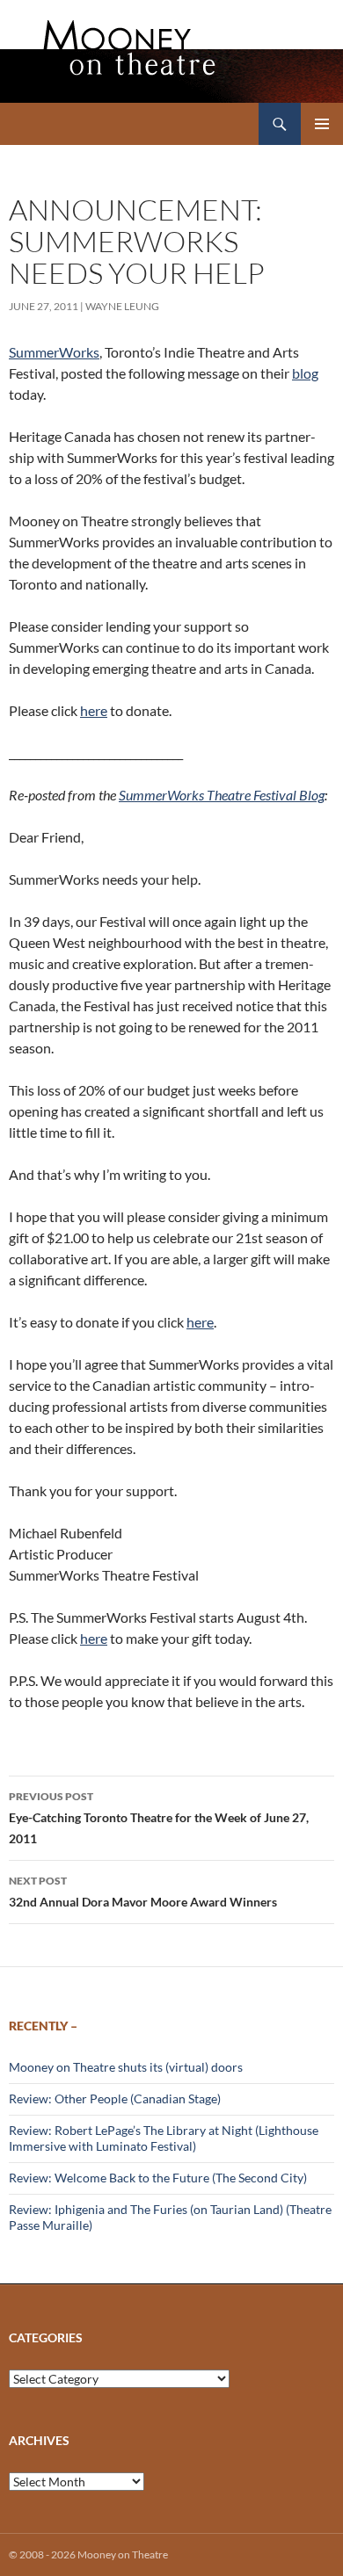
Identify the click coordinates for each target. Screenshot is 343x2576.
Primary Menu (322, 124)
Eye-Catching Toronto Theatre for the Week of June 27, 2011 (159, 1818)
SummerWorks (54, 352)
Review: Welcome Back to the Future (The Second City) (158, 2178)
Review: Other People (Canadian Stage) (115, 2098)
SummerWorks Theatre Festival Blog (222, 795)
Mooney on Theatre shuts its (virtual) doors (126, 2067)
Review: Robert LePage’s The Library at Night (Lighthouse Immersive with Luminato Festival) (164, 2138)
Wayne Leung (122, 306)
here (94, 710)
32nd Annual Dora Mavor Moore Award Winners (143, 1892)
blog (305, 373)
